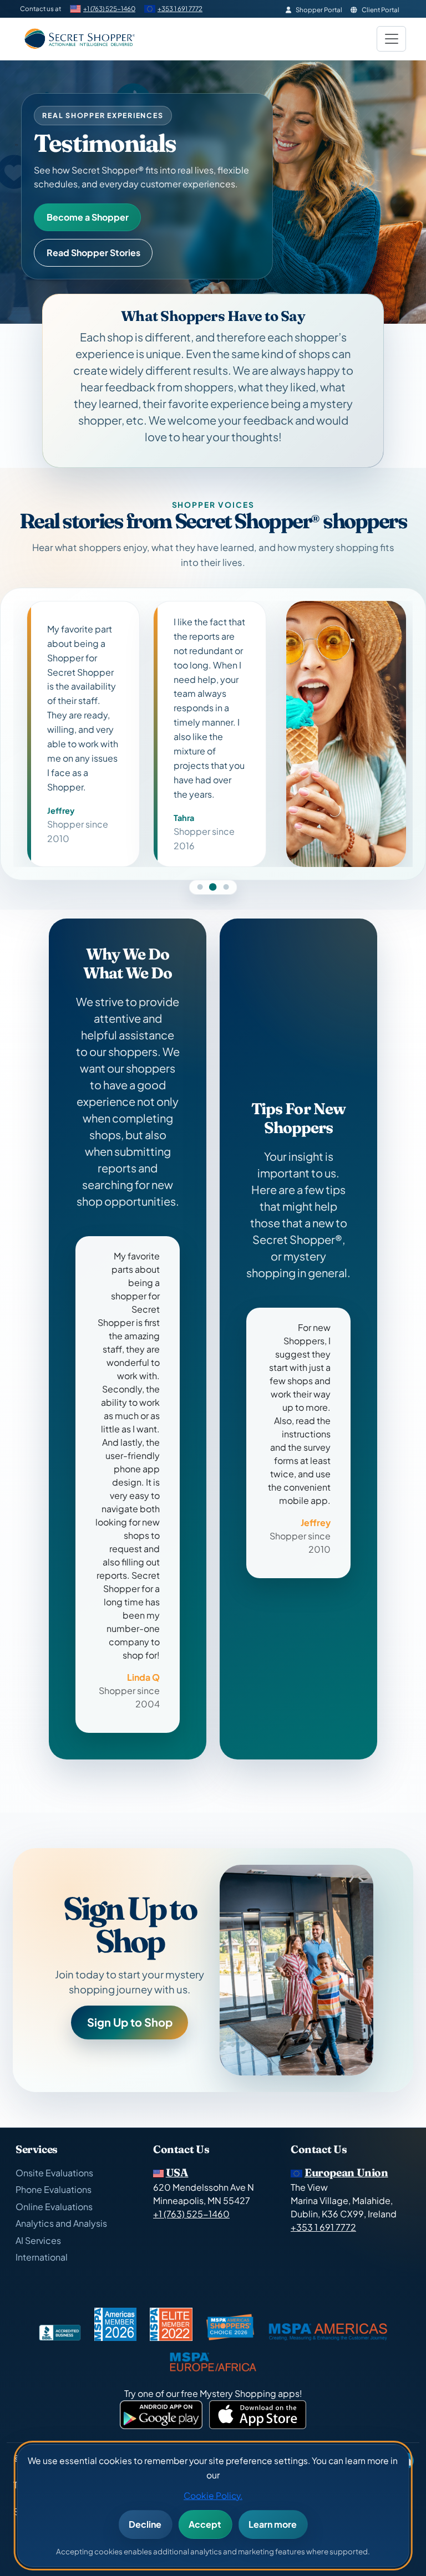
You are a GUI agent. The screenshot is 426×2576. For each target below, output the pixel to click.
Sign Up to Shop (130, 1989)
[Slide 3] (226, 854)
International (42, 2257)
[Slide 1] (200, 854)
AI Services (38, 2240)
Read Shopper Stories (93, 253)
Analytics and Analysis (61, 2223)
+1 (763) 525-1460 (109, 9)
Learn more (273, 2524)
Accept (205, 2524)
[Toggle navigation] (391, 39)
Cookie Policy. (213, 2495)
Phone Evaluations (54, 2189)
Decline (145, 2524)
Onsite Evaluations (54, 2173)
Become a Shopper (88, 217)
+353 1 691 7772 (180, 9)
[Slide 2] (213, 854)
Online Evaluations (54, 2207)
